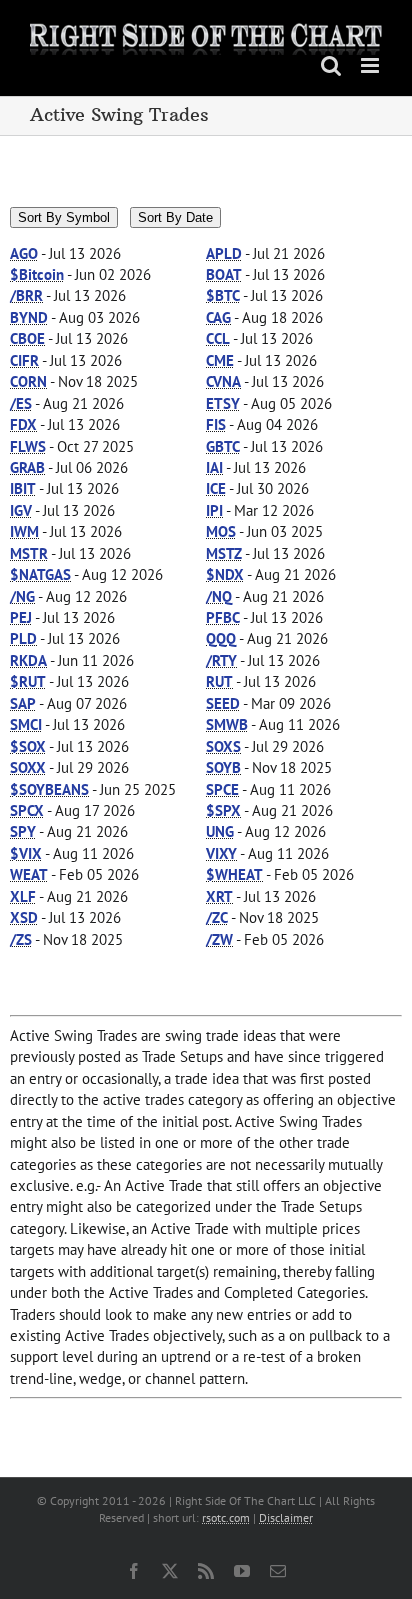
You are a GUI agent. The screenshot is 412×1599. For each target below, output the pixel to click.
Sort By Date (175, 217)
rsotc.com (226, 1517)
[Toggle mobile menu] (371, 65)
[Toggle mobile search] (331, 65)
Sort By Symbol (64, 217)
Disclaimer (286, 1517)
